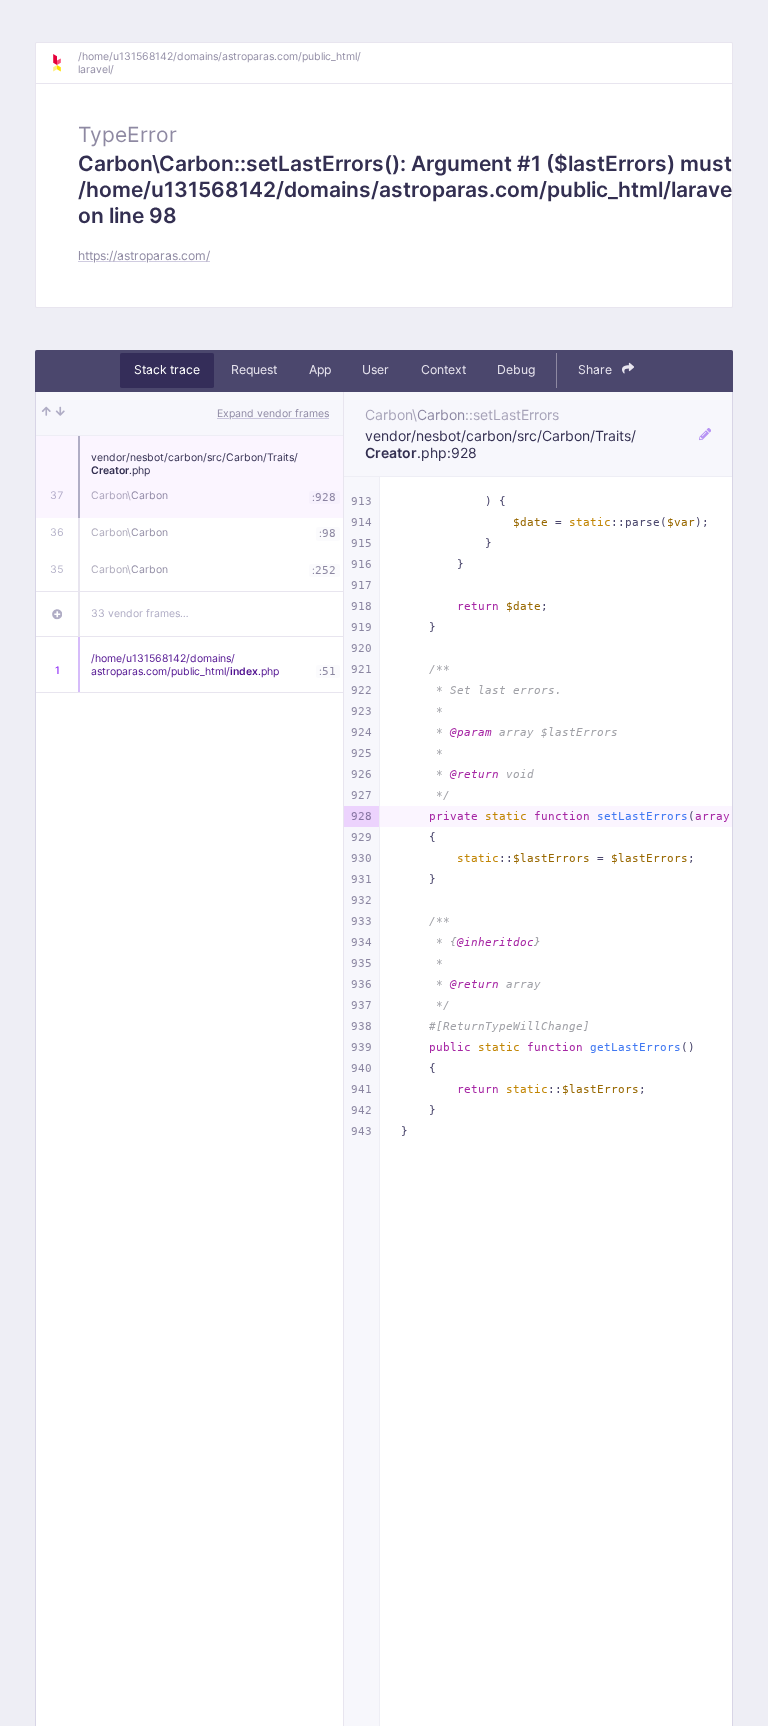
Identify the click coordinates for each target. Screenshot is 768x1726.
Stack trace (167, 369)
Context (443, 369)
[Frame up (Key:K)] (46, 414)
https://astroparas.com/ (144, 255)
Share (596, 369)
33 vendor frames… (140, 613)
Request (254, 369)
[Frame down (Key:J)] (60, 414)
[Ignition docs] (64, 63)
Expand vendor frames (273, 413)
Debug (516, 369)
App (320, 369)
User (375, 369)
